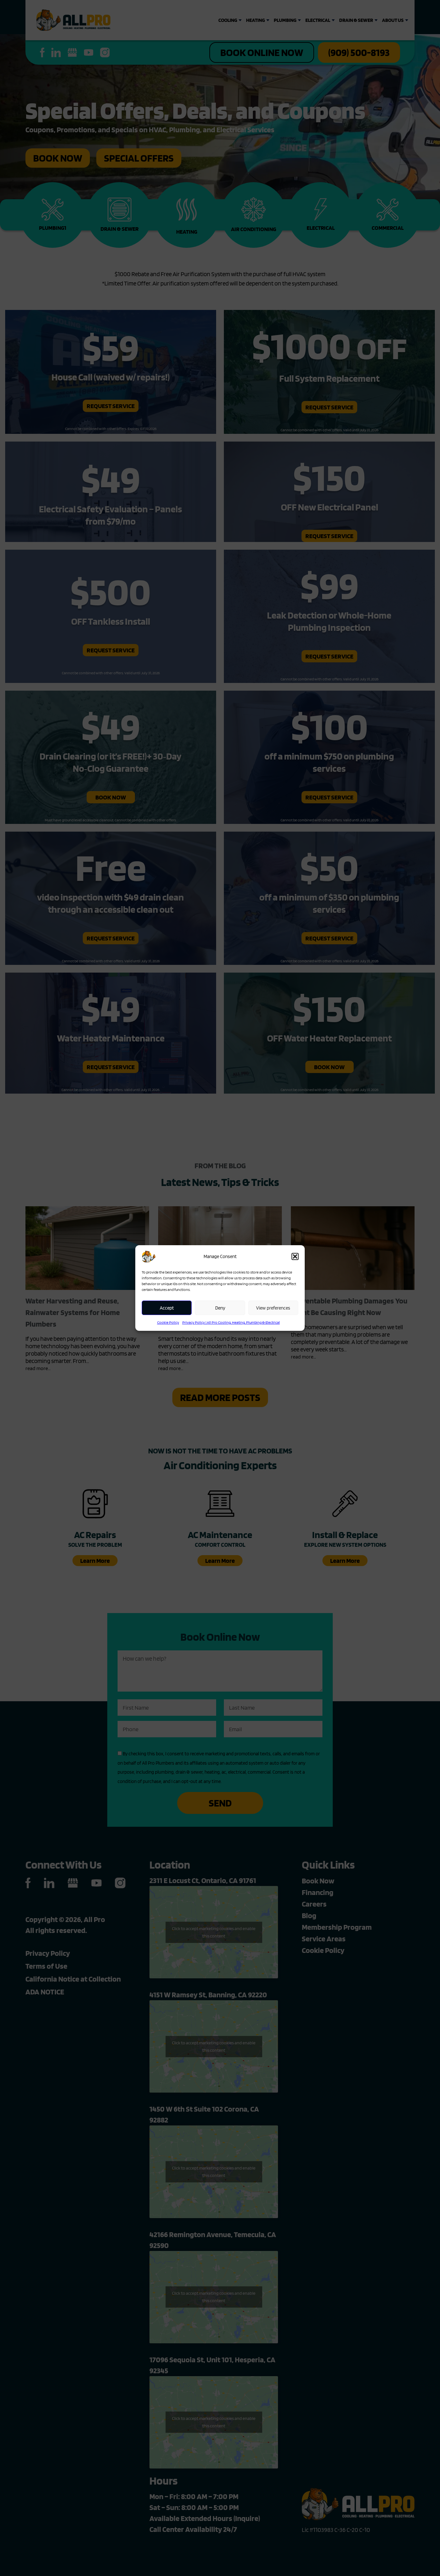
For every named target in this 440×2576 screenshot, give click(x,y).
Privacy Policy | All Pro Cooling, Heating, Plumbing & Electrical (231, 1322)
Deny (220, 1308)
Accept (167, 1308)
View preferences (273, 1308)
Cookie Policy (168, 1322)
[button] (295, 1256)
